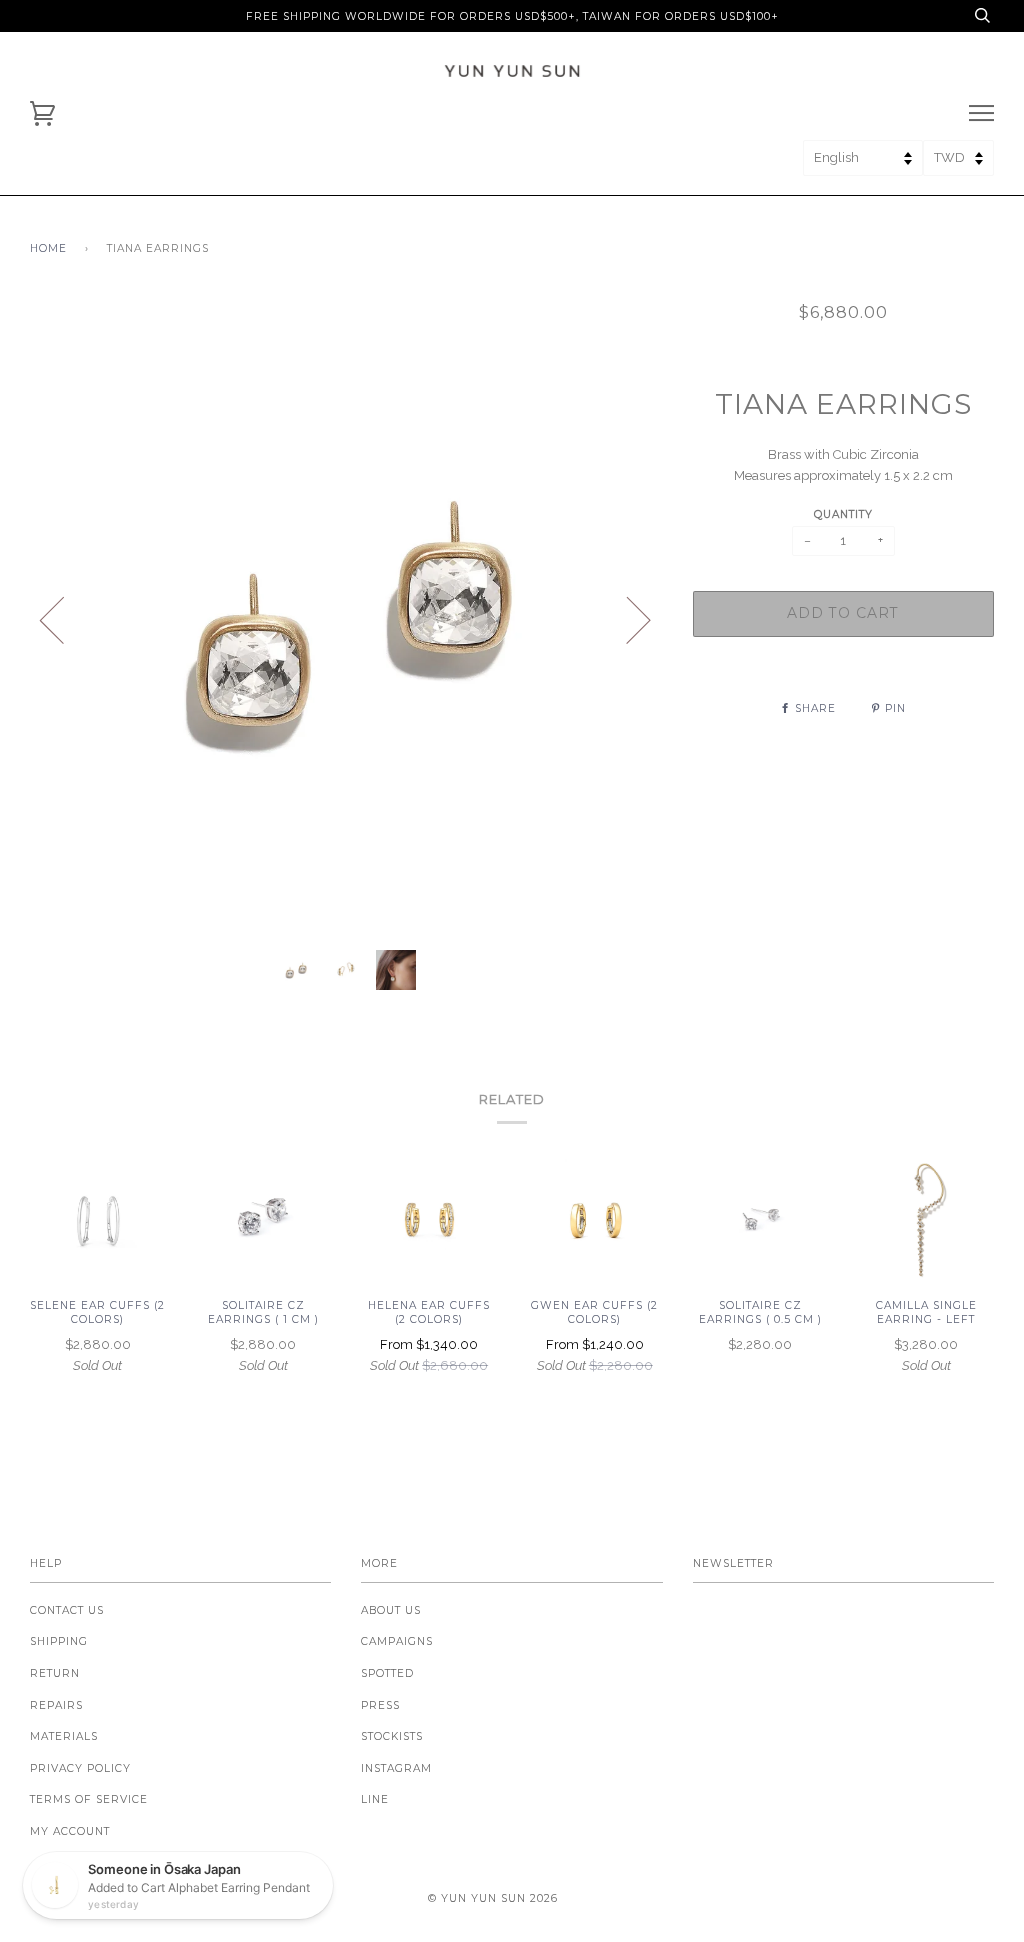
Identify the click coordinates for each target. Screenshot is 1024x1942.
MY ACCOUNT (70, 1831)
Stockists (392, 1736)
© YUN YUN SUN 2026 (493, 1898)
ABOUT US (391, 1610)
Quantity (843, 514)
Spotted (387, 1673)
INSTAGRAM (396, 1768)
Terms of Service (89, 1799)
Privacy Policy (80, 1768)
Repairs (56, 1705)
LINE (375, 1799)
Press (380, 1705)
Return (55, 1673)
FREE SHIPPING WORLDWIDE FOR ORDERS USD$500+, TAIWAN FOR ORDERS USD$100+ (512, 16)
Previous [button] (64, 619)
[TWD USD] (958, 164)
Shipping (59, 1641)
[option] (346, 618)
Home (48, 248)
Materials (64, 1736)
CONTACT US (67, 1610)
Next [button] (626, 619)
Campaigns (397, 1641)
